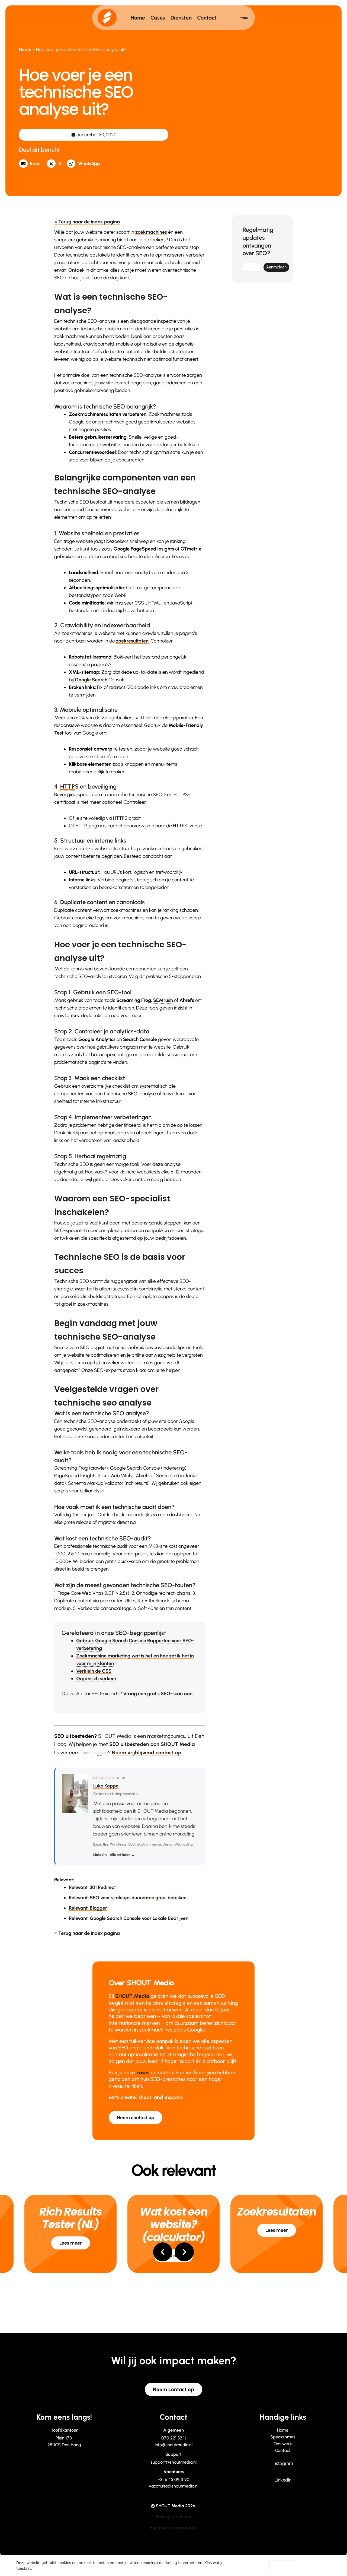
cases (143, 2073)
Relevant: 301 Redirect (92, 1887)
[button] (32, 164)
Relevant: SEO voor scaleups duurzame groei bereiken (128, 1898)
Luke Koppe (106, 1786)
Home (138, 18)
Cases (158, 18)
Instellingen (253, 2565)
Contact (207, 18)
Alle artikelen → (122, 1855)
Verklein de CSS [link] (94, 1671)
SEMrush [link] (163, 1000)
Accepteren (315, 2565)
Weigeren (283, 2565)
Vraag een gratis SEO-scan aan (158, 1694)
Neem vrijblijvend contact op (147, 1753)
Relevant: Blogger (88, 1908)
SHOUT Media (132, 1996)
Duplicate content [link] (84, 902)
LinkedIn (100, 1855)
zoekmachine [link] (150, 232)
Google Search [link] (91, 680)
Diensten (181, 18)
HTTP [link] (68, 787)
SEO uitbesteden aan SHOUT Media (152, 1744)
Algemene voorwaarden (173, 2528)
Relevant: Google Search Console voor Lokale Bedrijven (129, 1918)
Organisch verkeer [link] (96, 1679)
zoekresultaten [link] (132, 641)
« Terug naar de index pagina (87, 222)
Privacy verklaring (173, 2517)
